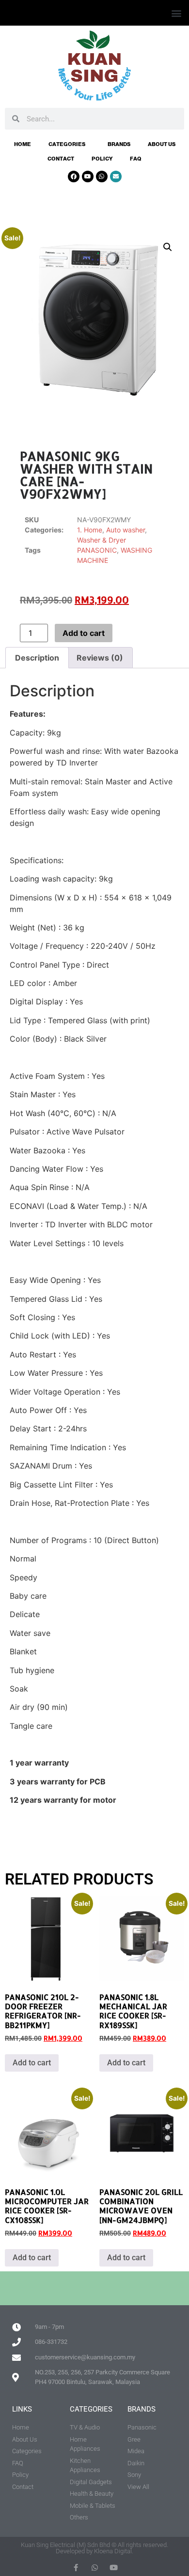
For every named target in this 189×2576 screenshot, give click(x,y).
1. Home (90, 530)
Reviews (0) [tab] (100, 658)
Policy (102, 159)
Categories (67, 144)
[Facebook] (74, 177)
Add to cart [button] (32, 2063)
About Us (162, 144)
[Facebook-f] (76, 2568)
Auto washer (126, 530)
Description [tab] (37, 658)
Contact (61, 159)
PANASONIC (97, 550)
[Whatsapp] (102, 177)
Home (23, 144)
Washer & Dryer (102, 540)
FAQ (136, 159)
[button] (176, 13)
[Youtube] (88, 177)
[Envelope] (116, 177)
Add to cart (84, 633)
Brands (119, 144)
